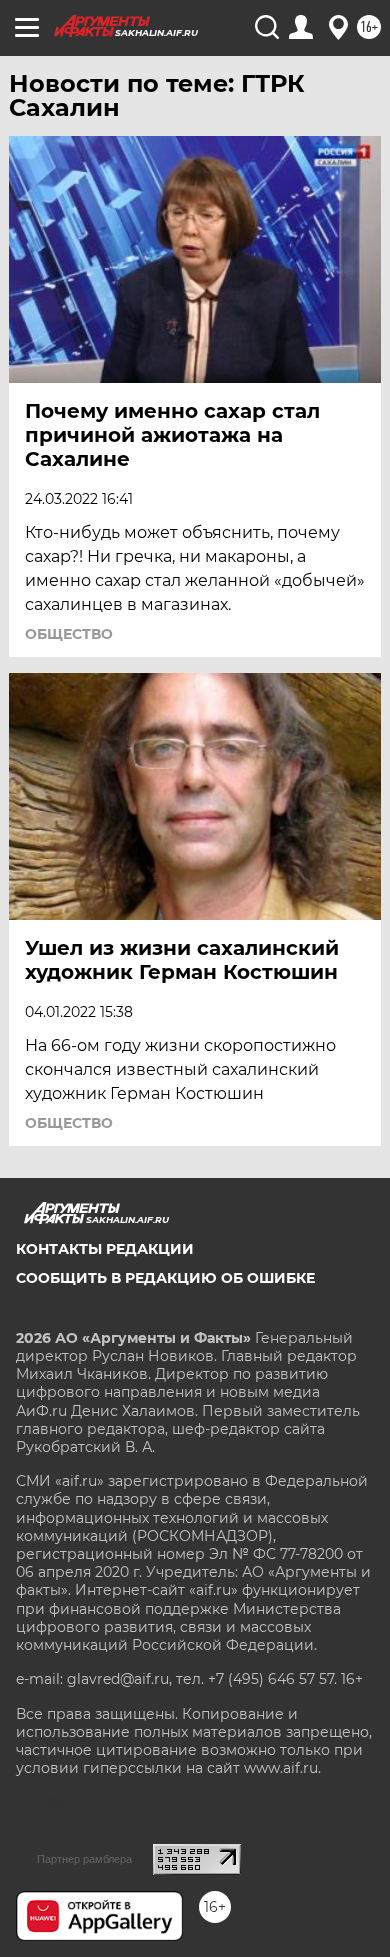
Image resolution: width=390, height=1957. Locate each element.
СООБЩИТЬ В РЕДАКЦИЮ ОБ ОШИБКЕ (165, 1278)
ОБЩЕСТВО (69, 634)
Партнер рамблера (84, 1859)
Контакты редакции (105, 1249)
